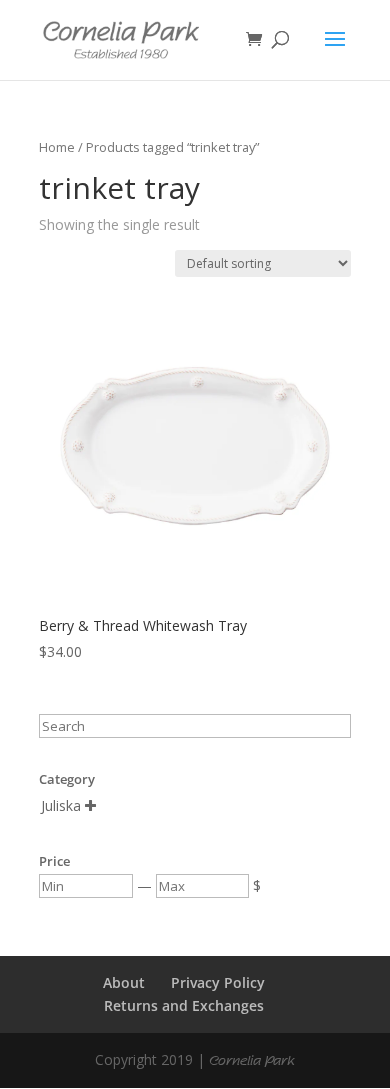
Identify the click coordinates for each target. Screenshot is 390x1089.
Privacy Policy (218, 982)
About (124, 982)
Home (57, 147)
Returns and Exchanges (184, 1005)
